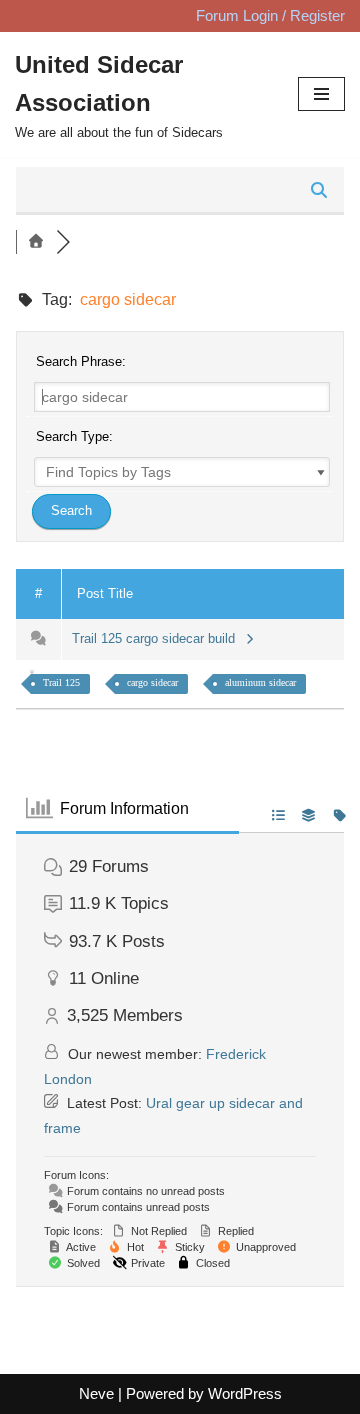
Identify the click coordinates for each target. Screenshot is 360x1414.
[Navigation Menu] (321, 94)
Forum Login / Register (270, 15)
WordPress (245, 1393)
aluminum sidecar (260, 682)
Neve (96, 1393)
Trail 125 (61, 682)
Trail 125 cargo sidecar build (157, 638)
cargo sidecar (152, 682)
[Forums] (36, 242)
